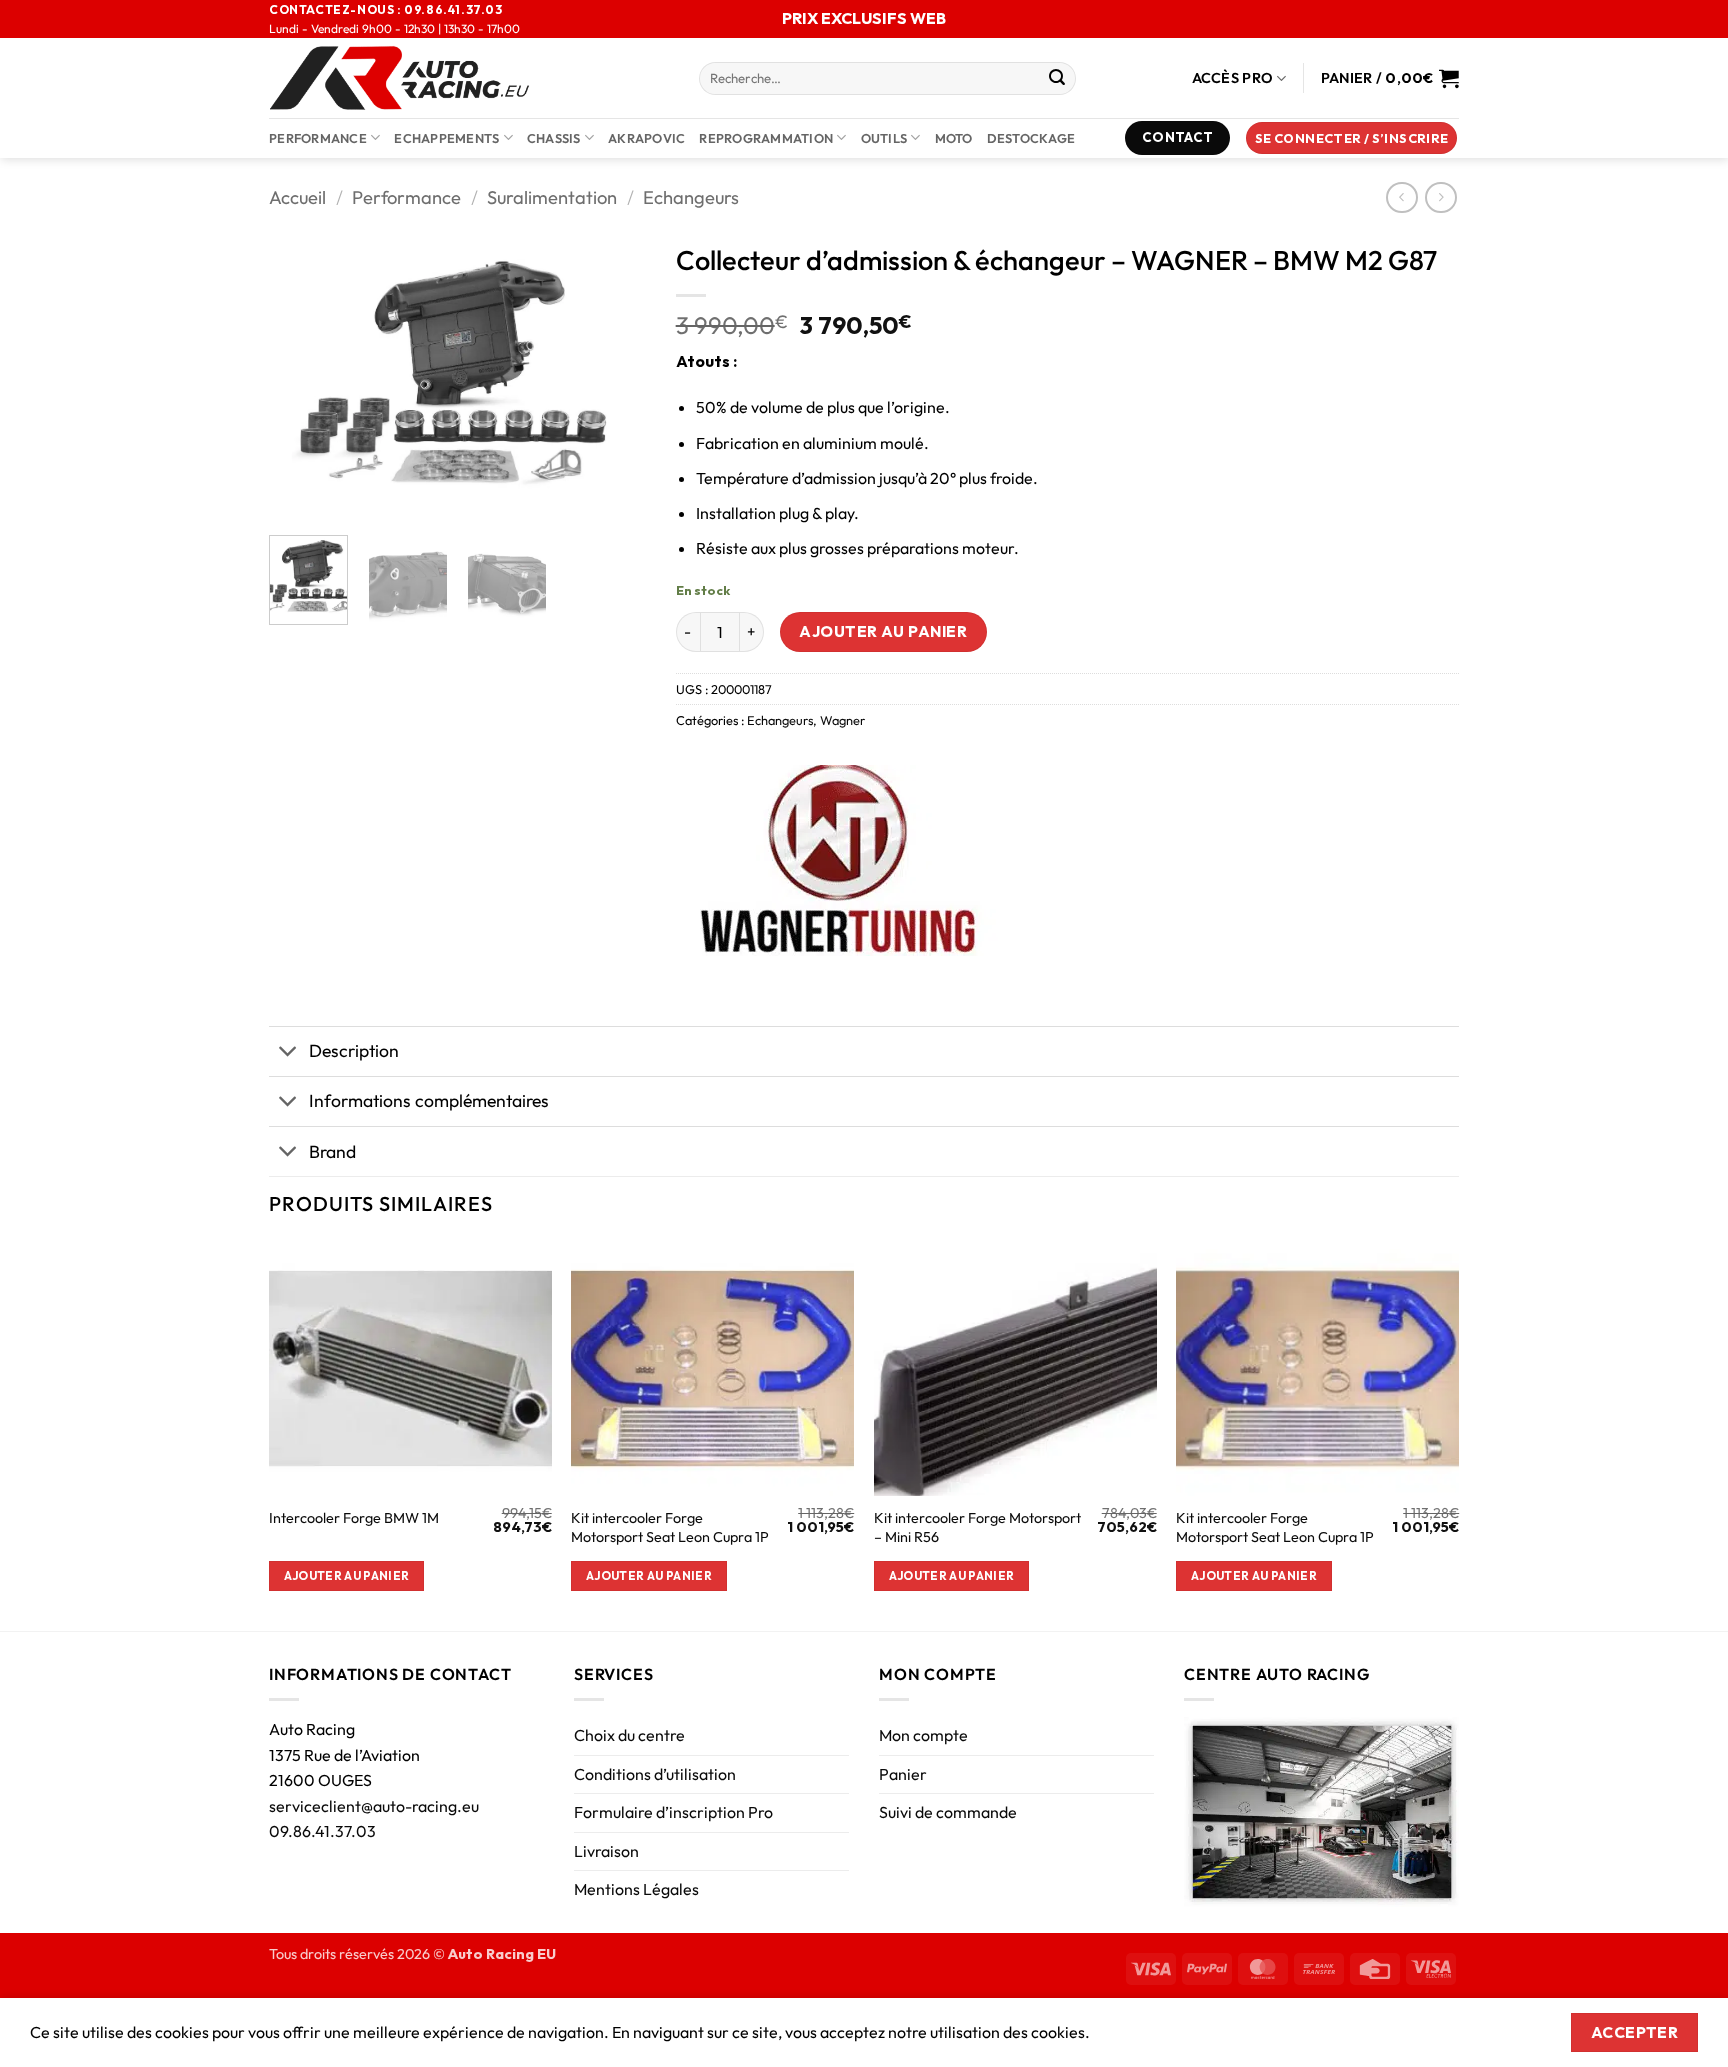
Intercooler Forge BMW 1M (354, 1518)
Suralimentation (552, 197)
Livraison (606, 1851)
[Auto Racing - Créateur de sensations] (469, 78)
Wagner (842, 720)
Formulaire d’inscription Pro (673, 1812)
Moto (954, 138)
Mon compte (923, 1735)
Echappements (446, 138)
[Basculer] (288, 1053)
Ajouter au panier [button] (347, 1575)
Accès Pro (1233, 78)
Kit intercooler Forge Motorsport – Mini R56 (977, 1527)
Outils (884, 138)
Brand (332, 1151)
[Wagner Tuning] (837, 860)
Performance (318, 138)
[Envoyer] (1057, 79)
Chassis (554, 138)
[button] (1352, 138)
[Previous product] (1440, 197)
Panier (903, 1774)
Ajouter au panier (883, 631)
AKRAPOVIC (646, 138)
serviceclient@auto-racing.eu (374, 1806)
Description (354, 1050)
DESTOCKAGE (1031, 138)
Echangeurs (691, 197)
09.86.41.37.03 (322, 1831)
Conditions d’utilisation (655, 1774)
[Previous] (302, 377)
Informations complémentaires (429, 1100)
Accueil (297, 197)
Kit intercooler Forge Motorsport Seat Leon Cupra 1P (670, 1527)
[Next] (613, 377)
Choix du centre (629, 1735)
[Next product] (1401, 197)
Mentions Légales (636, 1889)
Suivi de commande (948, 1812)
